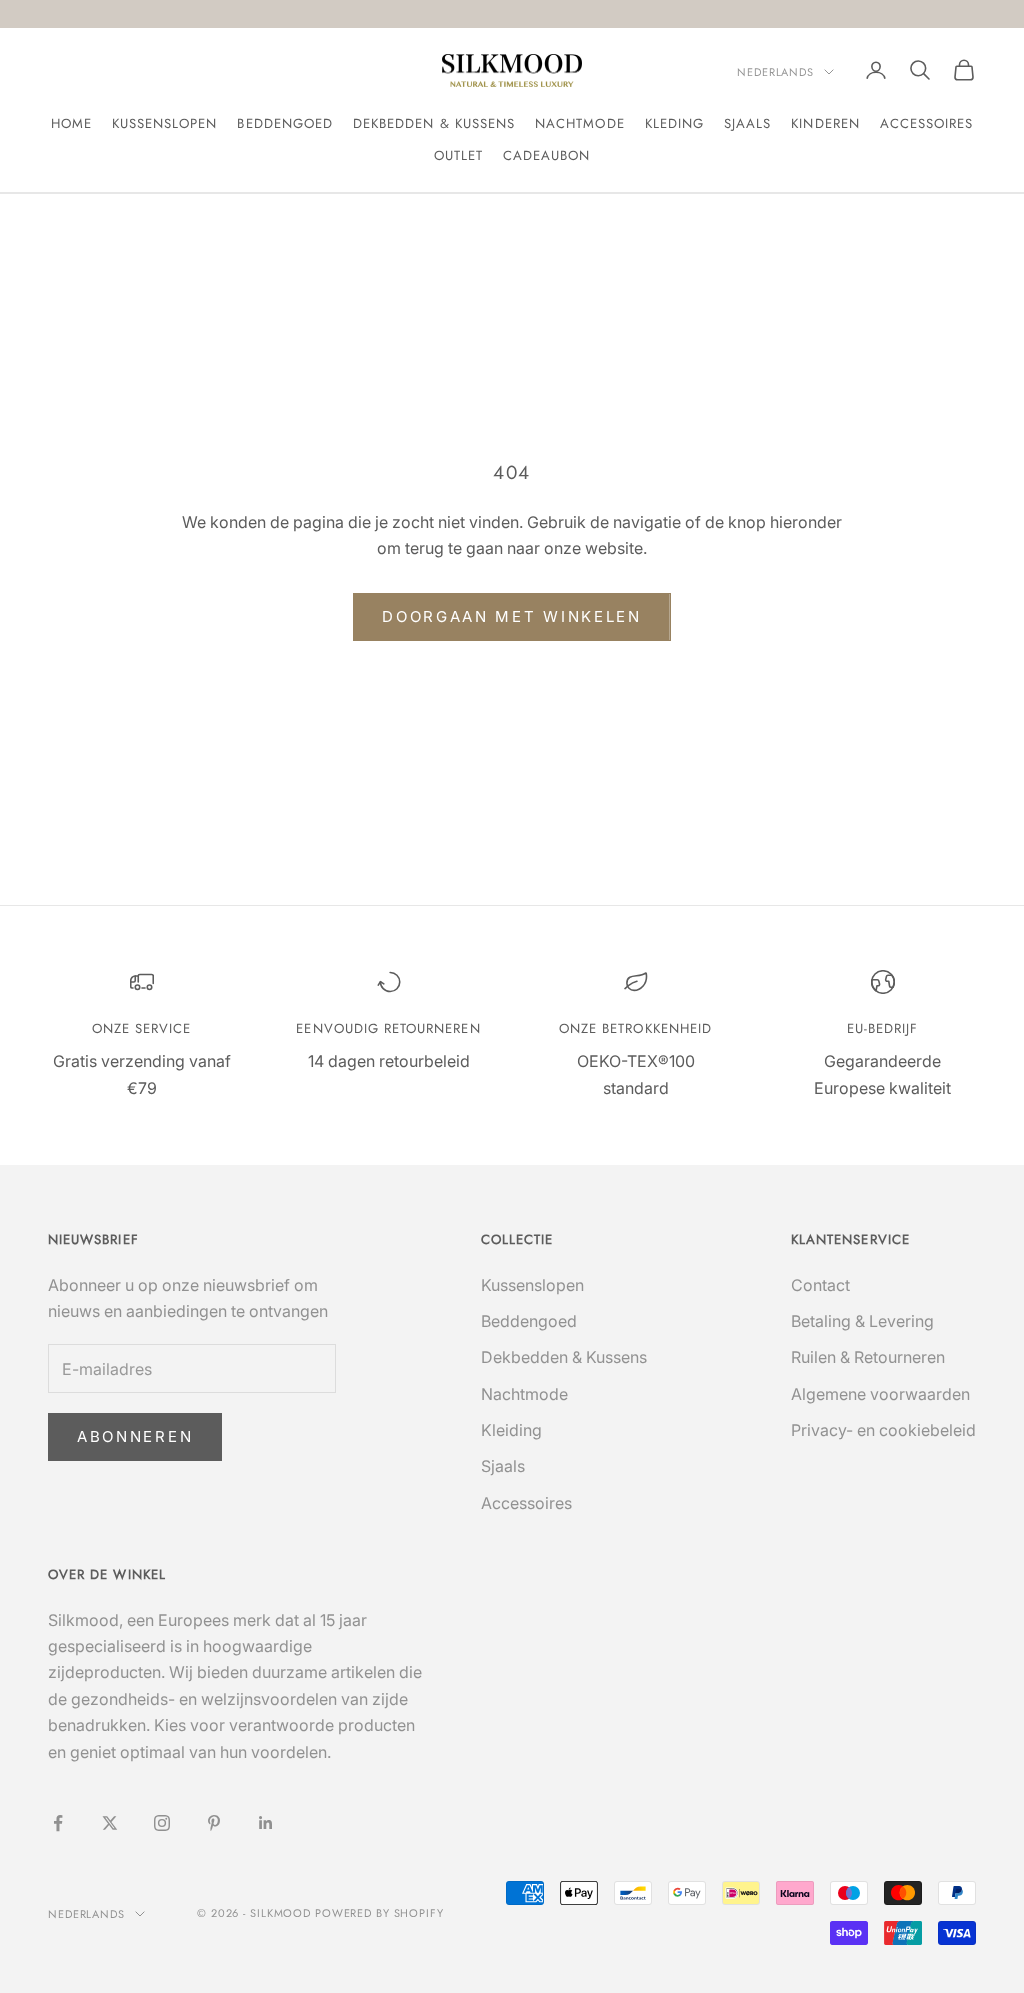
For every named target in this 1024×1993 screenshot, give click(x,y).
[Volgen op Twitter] (110, 1823)
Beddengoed (285, 123)
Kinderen (825, 123)
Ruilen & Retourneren (868, 1357)
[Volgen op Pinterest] (214, 1823)
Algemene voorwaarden (880, 1394)
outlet (458, 155)
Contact (820, 1285)
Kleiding (511, 1430)
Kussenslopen (165, 123)
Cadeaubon (547, 155)
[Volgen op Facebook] (58, 1823)
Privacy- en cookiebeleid (883, 1430)
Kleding (674, 123)
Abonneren (135, 1436)
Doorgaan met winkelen (512, 616)
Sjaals (747, 123)
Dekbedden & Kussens (434, 123)
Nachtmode (580, 123)
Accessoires (927, 123)
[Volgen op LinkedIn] (266, 1823)
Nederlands (775, 72)
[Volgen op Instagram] (162, 1823)
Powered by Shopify (379, 1913)
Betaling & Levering (862, 1321)
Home (71, 123)
